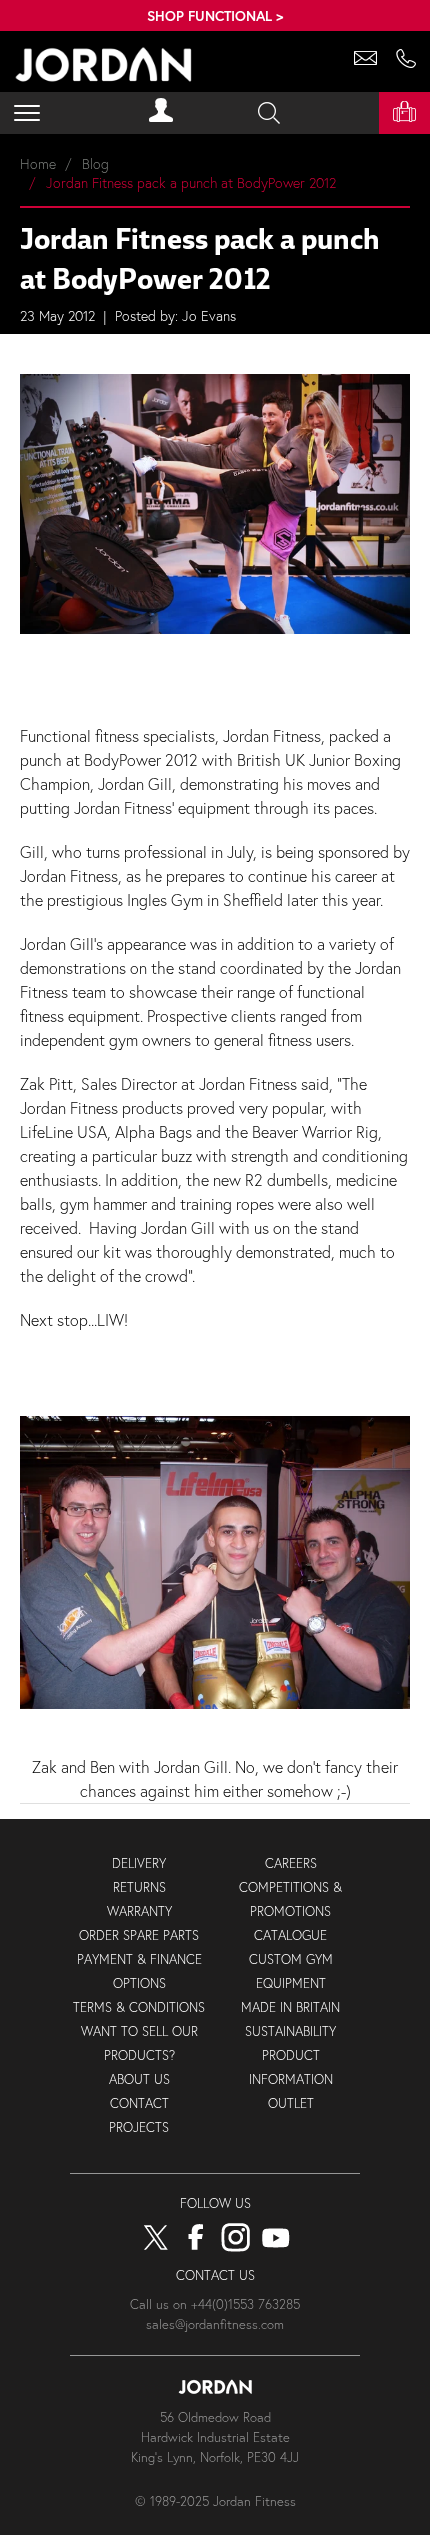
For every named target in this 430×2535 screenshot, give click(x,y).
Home (38, 163)
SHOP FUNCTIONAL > (215, 15)
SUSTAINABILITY (290, 2031)
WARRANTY (139, 1911)
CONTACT (139, 2103)
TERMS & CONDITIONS (139, 2007)
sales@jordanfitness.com (215, 2324)
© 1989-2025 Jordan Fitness (215, 2501)
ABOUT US (139, 2079)
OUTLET (291, 2103)
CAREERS (291, 1863)
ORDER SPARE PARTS (139, 1935)
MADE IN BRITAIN (290, 2007)
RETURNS (139, 1887)
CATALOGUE (290, 1935)
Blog (95, 163)
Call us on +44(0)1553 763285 (215, 2304)
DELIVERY (139, 1863)
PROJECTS (139, 2127)
